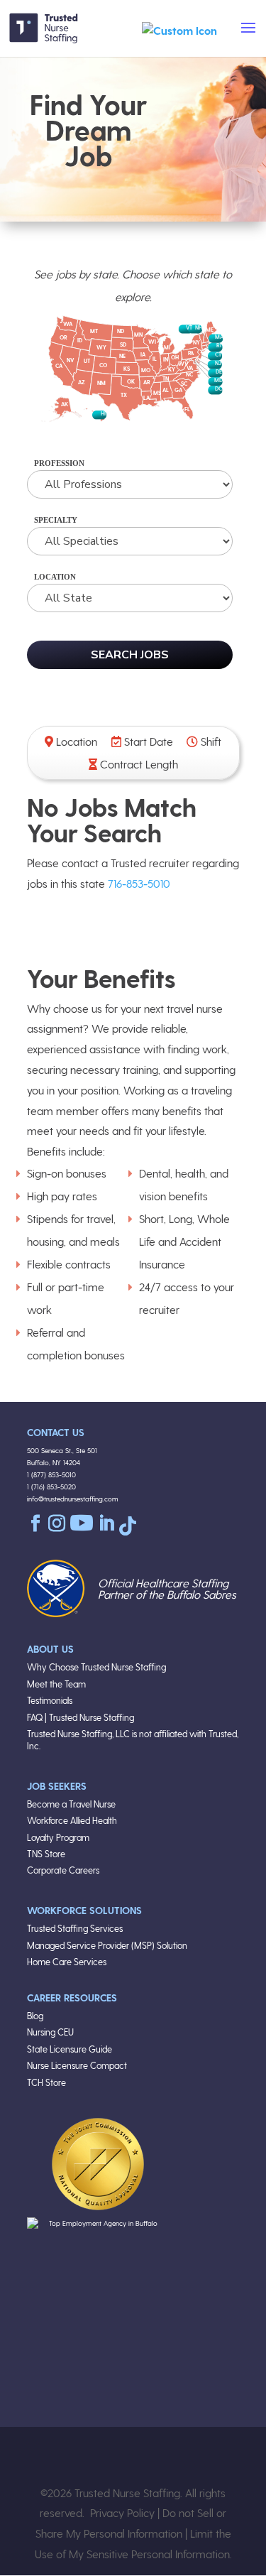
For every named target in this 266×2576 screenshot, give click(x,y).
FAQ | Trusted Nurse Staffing (81, 1717)
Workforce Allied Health (72, 1820)
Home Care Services (67, 1961)
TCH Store (46, 2082)
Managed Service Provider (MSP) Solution (107, 1945)
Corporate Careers (63, 1870)
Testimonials (50, 1700)
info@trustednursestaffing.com (73, 1499)
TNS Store (46, 1853)
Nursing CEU (50, 2032)
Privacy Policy (122, 2512)
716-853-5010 (139, 883)
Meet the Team (56, 1684)
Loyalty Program (58, 1837)
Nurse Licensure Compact (77, 2065)
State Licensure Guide (70, 2049)
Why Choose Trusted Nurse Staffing (96, 1667)
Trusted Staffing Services (75, 1928)
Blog (35, 2015)
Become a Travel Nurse (71, 1804)
